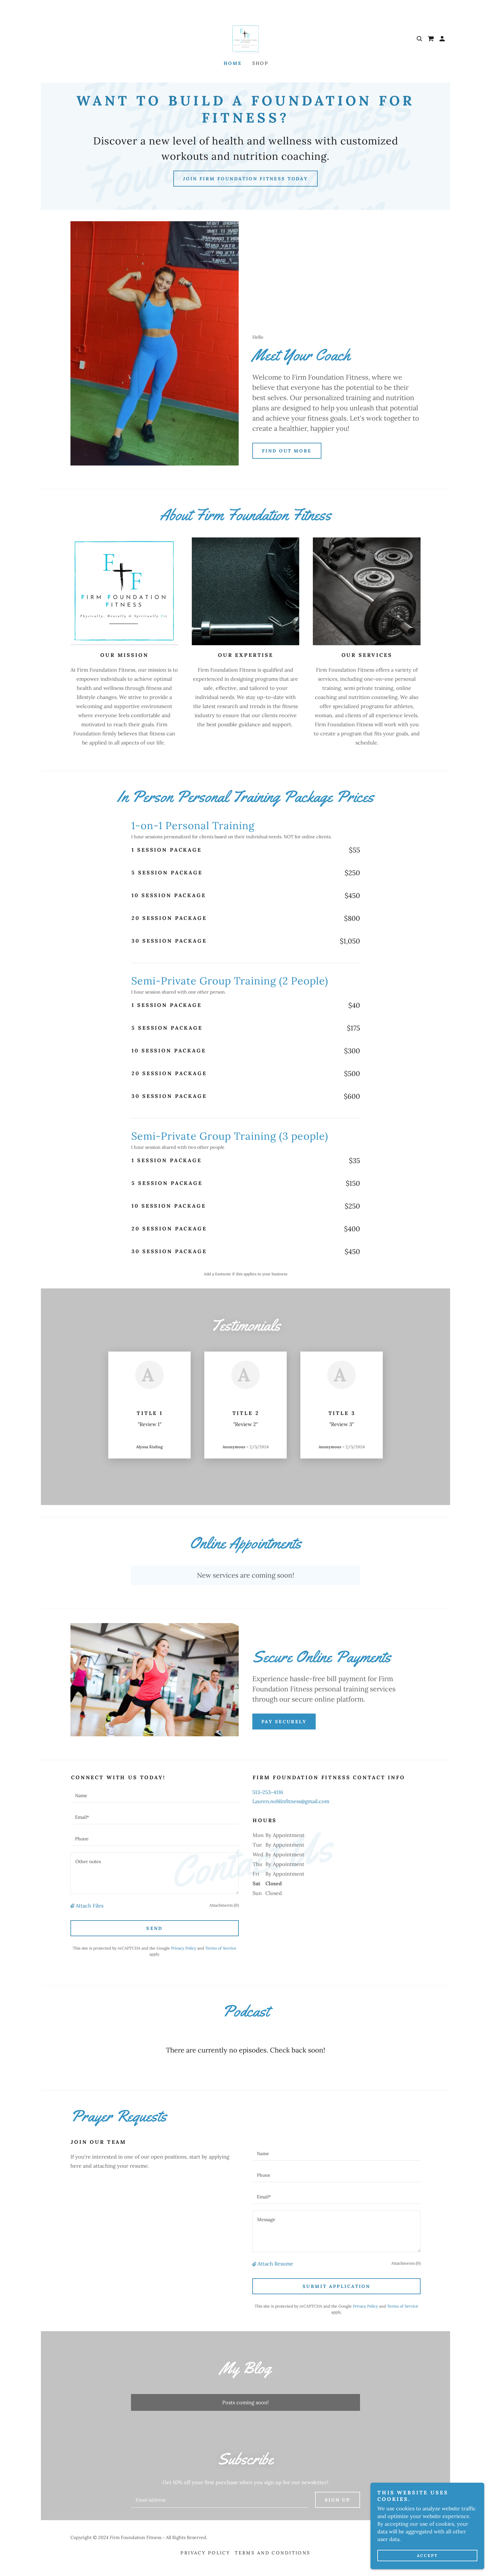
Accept (427, 2556)
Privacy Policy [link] (184, 1948)
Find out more (287, 451)
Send (155, 1928)
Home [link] (233, 63)
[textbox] (155, 1795)
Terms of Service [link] (221, 1948)
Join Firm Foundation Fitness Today (246, 179)
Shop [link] (261, 63)
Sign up (338, 2500)
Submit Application (337, 2286)
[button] (442, 39)
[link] (246, 38)
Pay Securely (284, 1722)
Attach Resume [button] (275, 2264)
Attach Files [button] (90, 1906)
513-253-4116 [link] (268, 1792)
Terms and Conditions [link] (272, 2553)
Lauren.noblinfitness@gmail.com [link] (291, 1801)
